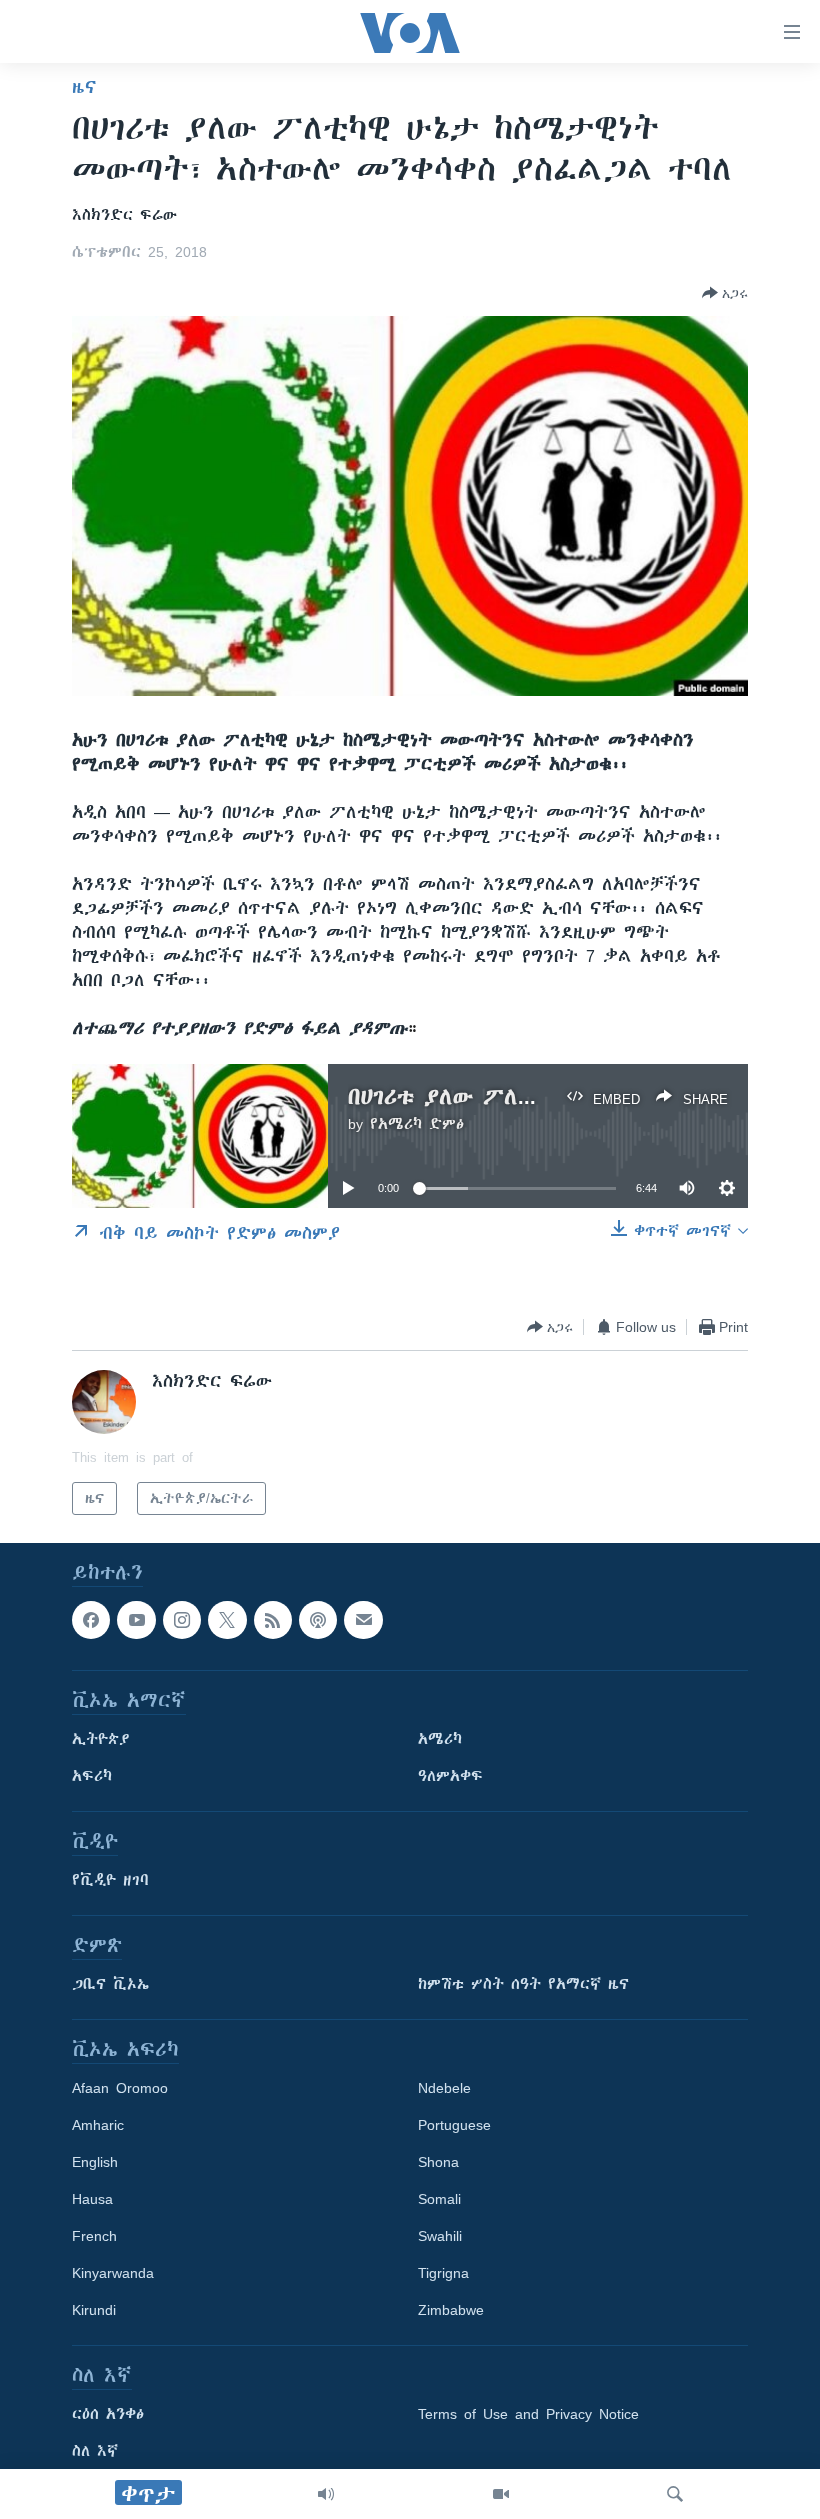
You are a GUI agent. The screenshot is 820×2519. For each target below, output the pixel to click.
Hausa (92, 2200)
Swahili (440, 2237)
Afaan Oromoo (120, 2089)
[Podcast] (318, 1620)
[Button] (725, 293)
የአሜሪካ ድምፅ (417, 1124)
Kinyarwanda (113, 2274)
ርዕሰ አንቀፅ (108, 2415)
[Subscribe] (363, 1620)
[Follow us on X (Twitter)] (227, 1620)
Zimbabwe (451, 2311)
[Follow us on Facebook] (91, 1620)
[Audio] (326, 2494)
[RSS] (273, 1620)
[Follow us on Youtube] (136, 1620)
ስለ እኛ (95, 2452)
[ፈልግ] (675, 2494)
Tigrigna (443, 2274)
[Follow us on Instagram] (182, 1620)
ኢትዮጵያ (101, 1740)
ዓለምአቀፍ (450, 1777)
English (95, 2163)
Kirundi (94, 2311)
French (94, 2237)
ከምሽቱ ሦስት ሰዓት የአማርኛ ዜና (523, 1985)
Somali (439, 2200)
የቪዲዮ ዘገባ (110, 1881)
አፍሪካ (92, 1777)
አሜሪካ (440, 1740)
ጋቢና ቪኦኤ (110, 1985)
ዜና (84, 87)
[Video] (501, 2494)
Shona (438, 2163)
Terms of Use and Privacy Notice (528, 2415)
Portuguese (454, 2126)
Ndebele (444, 2089)
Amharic (98, 2126)
